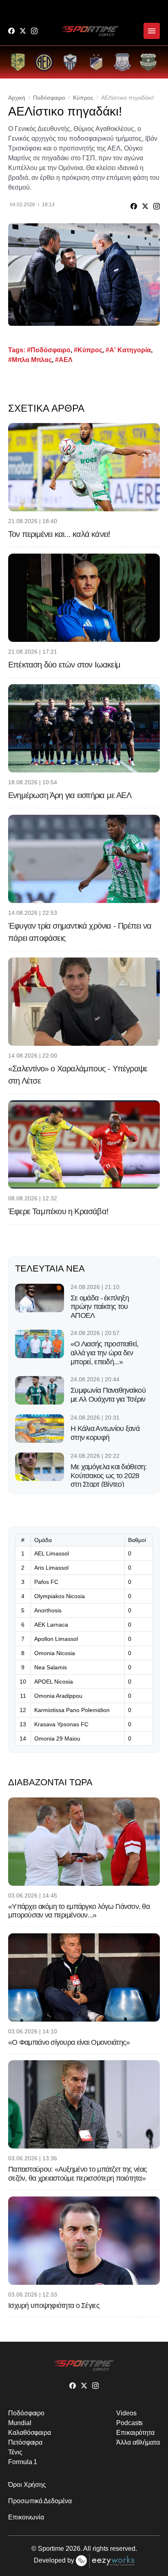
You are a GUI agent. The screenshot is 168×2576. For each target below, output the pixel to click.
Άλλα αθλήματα (138, 2442)
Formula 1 (23, 2462)
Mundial (20, 2423)
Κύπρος (83, 98)
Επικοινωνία (26, 2517)
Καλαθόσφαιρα (30, 2433)
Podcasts (129, 2423)
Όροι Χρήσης (27, 2485)
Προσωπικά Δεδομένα (40, 2501)
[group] (18, 62)
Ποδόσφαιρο (49, 98)
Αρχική (17, 98)
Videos (126, 2413)
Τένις (15, 2452)
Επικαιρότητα (135, 2433)
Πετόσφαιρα (25, 2442)
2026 (73, 2549)
